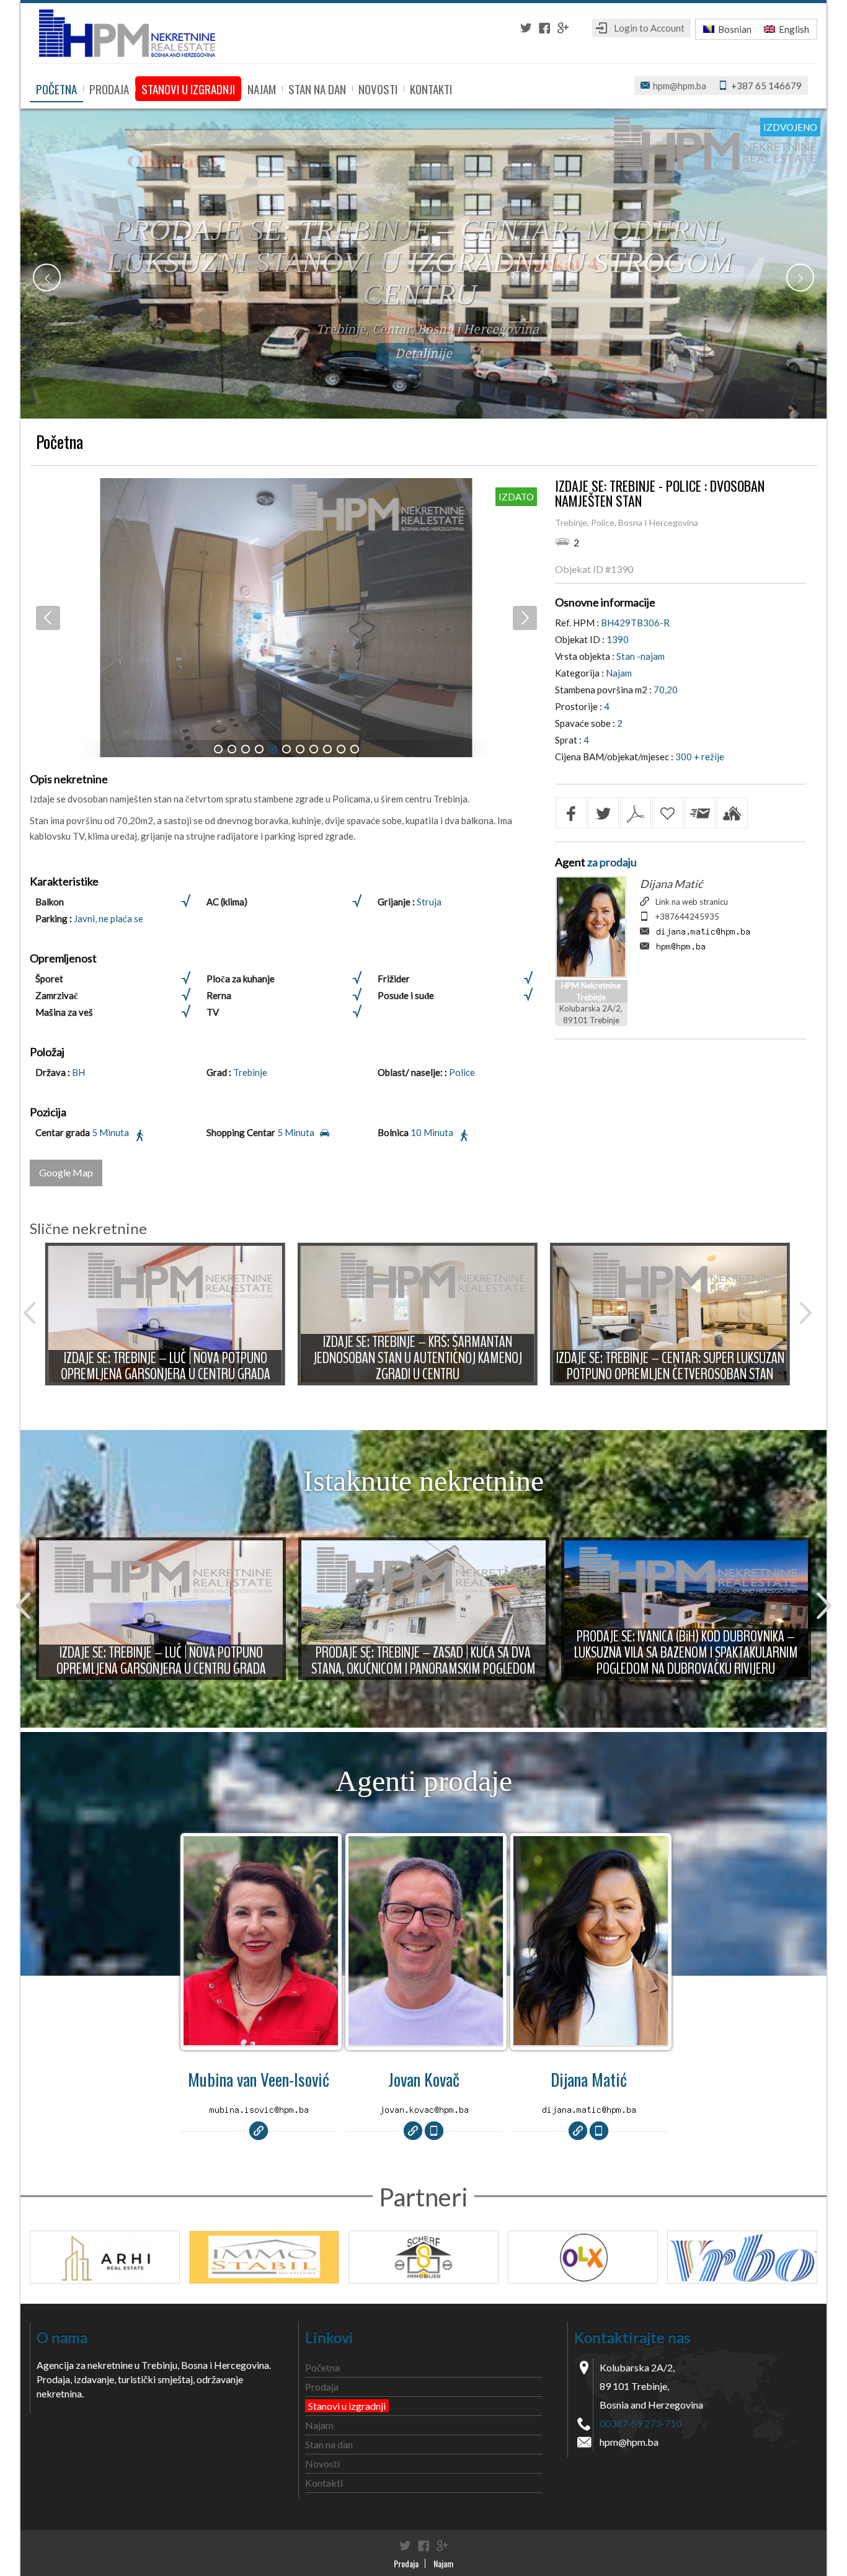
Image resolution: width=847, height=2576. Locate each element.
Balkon (50, 902)
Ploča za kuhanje (241, 979)
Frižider (394, 979)
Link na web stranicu (692, 902)
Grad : (220, 1072)
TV (213, 1012)
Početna (56, 89)
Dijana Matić (671, 884)
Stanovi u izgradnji (188, 89)
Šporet (49, 979)
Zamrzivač (57, 995)
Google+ (563, 28)
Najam (262, 89)
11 (355, 749)
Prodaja (109, 89)
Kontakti (431, 89)
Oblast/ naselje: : (413, 1072)
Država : (54, 1072)
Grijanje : (397, 902)
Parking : (55, 918)
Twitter (526, 28)
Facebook (544, 28)
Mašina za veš (64, 1012)
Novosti (378, 89)
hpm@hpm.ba (680, 86)
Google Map (66, 1172)
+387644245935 (687, 917)
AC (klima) (227, 902)
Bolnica (393, 1132)
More (166, 1314)
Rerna (219, 995)
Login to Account (649, 28)
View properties (261, 1945)
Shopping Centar (241, 1132)
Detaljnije (423, 352)
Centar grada (63, 1132)
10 (341, 749)
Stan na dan (317, 89)
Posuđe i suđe (406, 995)
